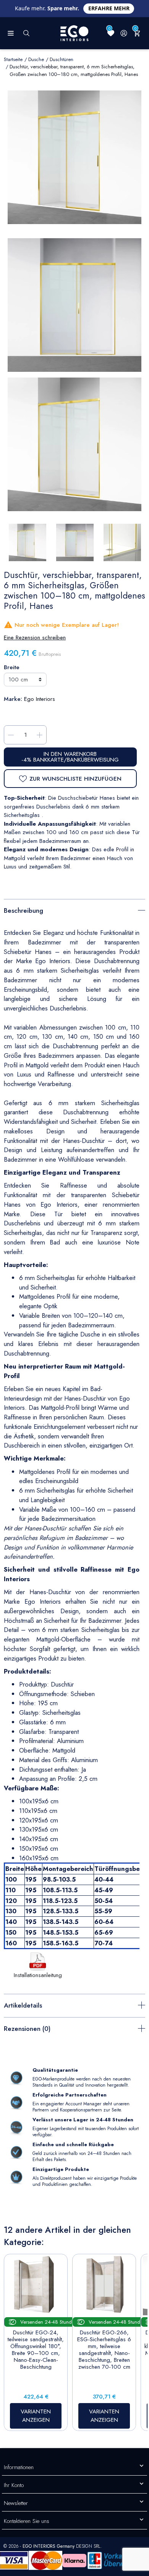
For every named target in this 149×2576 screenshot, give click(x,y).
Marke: (13, 699)
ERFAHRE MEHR (109, 8)
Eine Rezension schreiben (35, 638)
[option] (74, 444)
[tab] (74, 910)
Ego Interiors (40, 699)
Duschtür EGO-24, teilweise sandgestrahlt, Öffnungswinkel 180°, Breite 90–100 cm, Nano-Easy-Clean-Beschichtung (36, 2350)
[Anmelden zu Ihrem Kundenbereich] (124, 33)
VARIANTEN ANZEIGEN (36, 2416)
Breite (12, 667)
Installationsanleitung (38, 1975)
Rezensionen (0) (27, 2029)
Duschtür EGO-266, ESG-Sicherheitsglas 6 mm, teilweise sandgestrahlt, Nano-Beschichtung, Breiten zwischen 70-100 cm (104, 2350)
